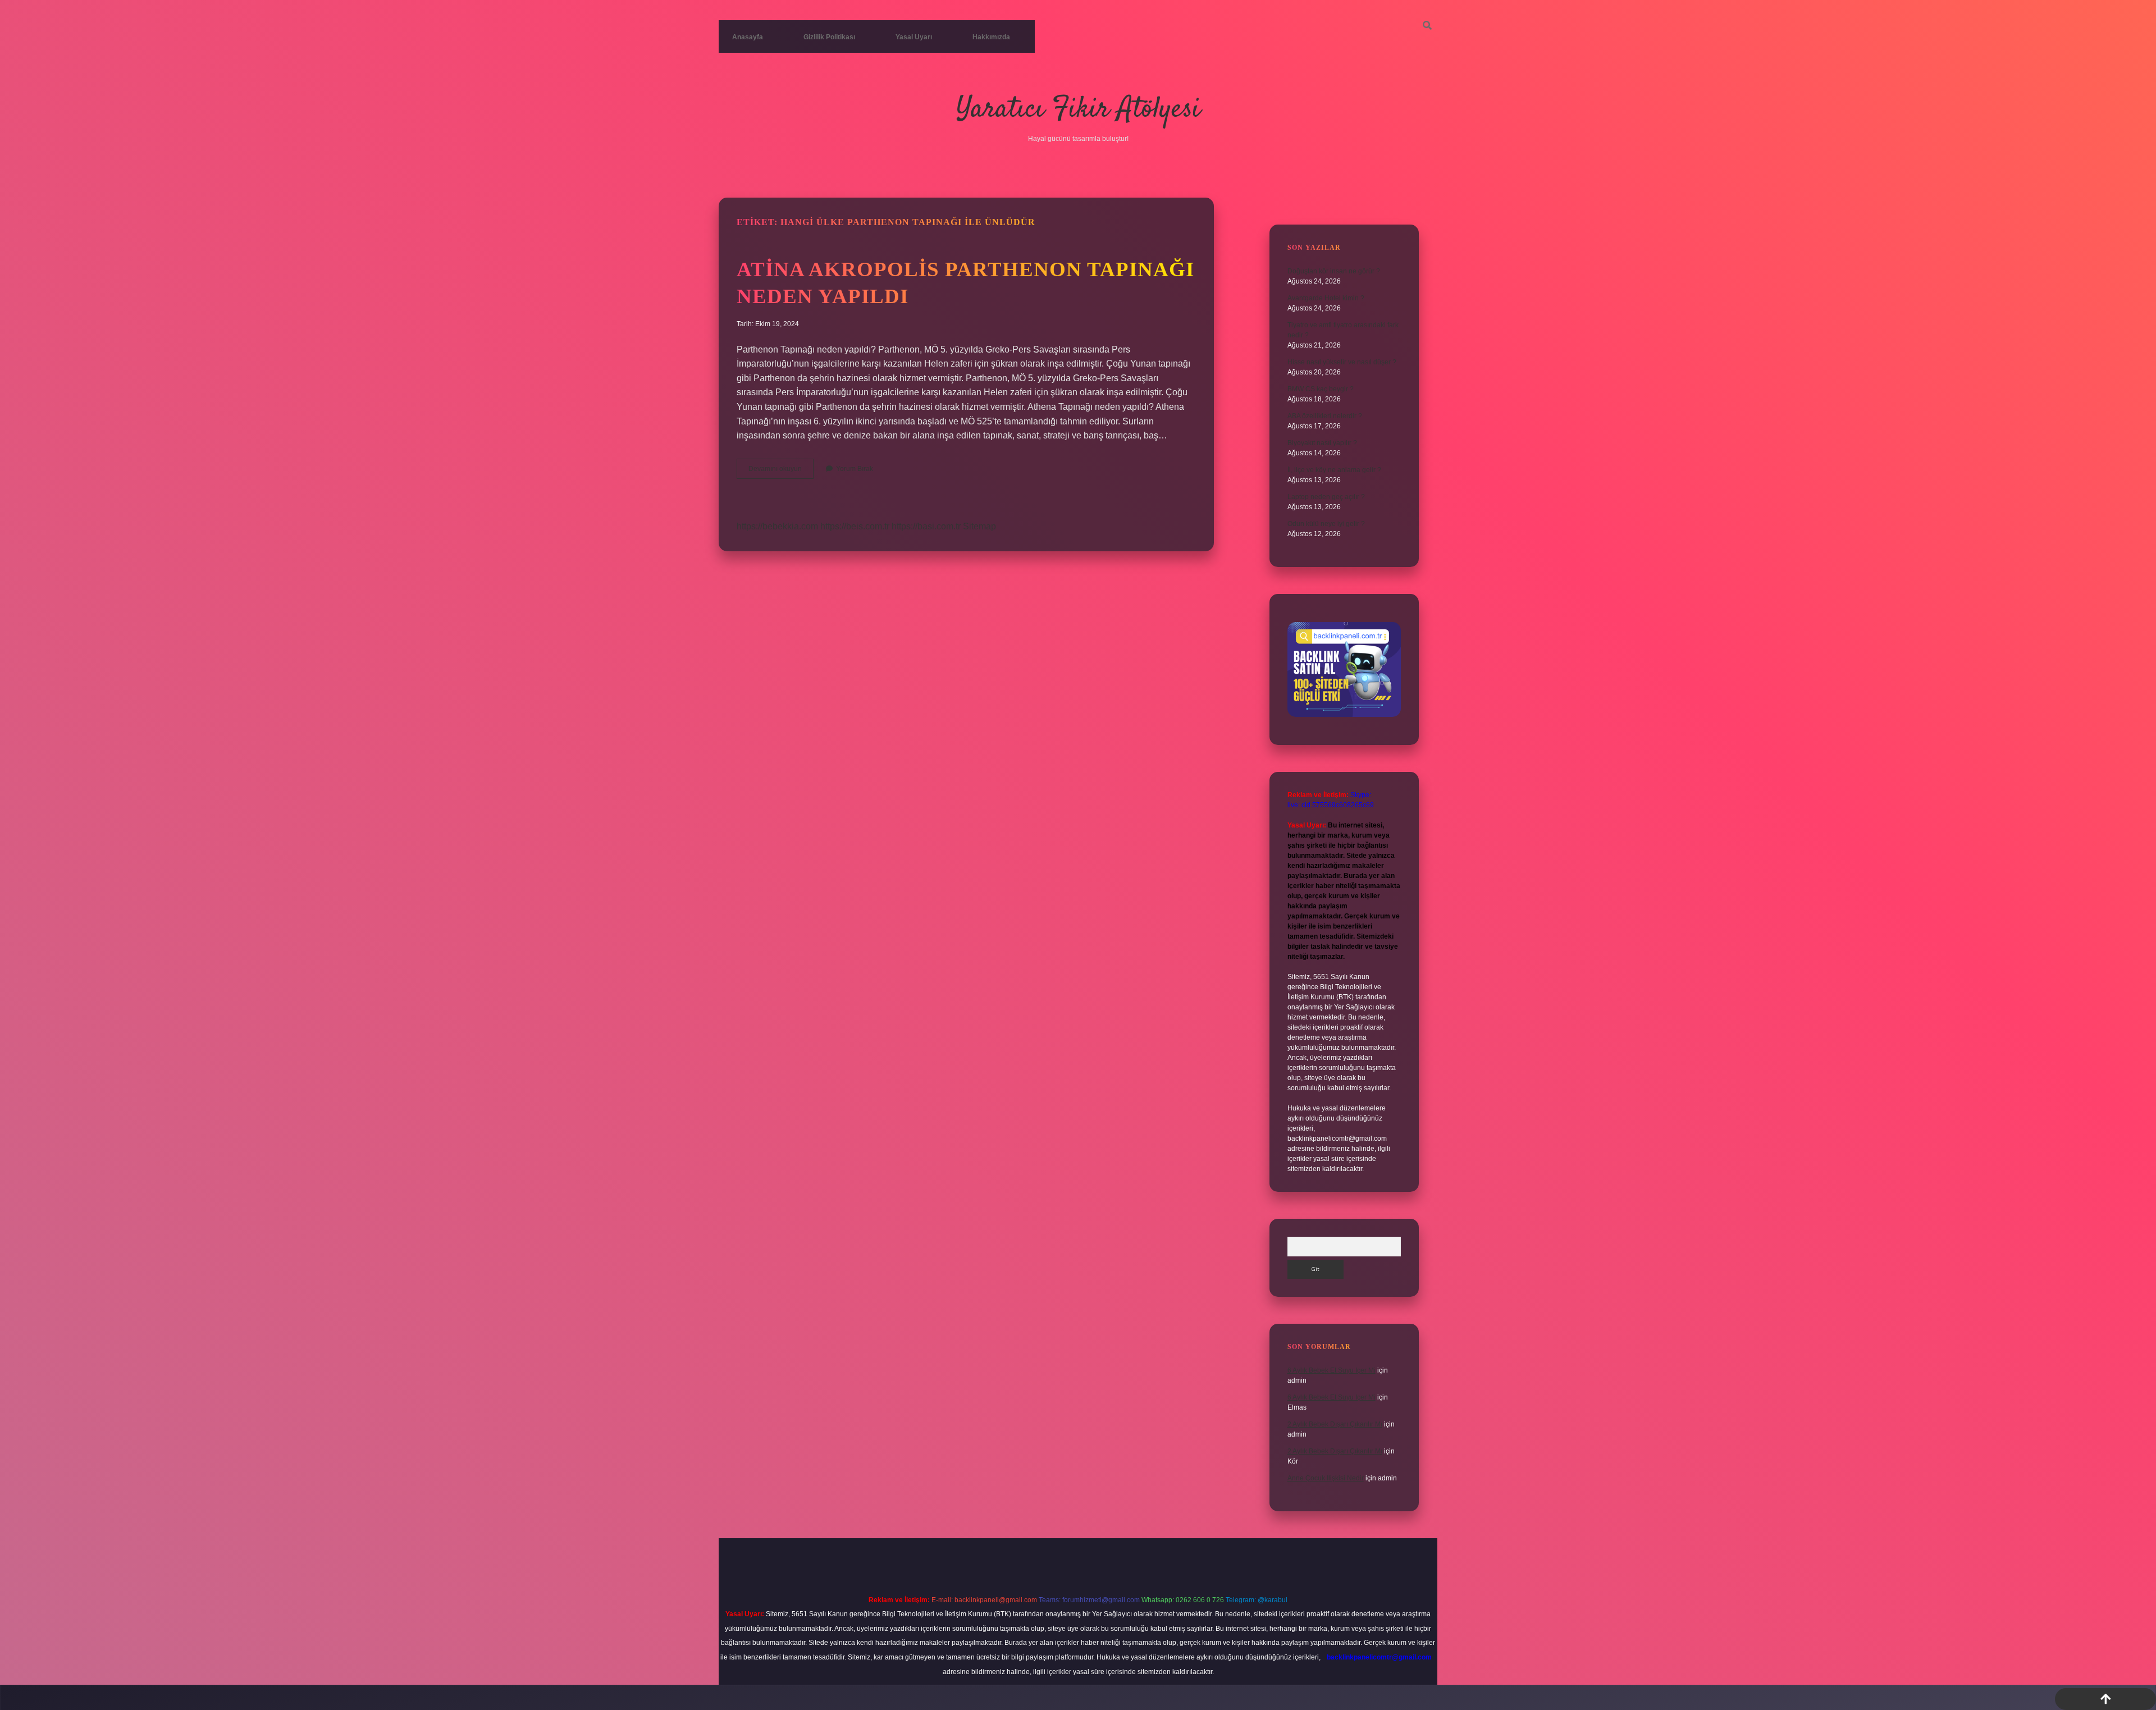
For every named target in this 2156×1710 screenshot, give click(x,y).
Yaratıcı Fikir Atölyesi (1078, 110)
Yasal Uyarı (914, 37)
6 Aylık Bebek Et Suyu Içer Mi (1331, 1370)
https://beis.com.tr (855, 526)
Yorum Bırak (855, 469)
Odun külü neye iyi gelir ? (1326, 524)
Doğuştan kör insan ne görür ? (1334, 271)
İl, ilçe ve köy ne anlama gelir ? (1334, 470)
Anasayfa (748, 37)
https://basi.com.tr (926, 526)
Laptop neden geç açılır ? (1326, 497)
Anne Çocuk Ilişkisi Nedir (1326, 1478)
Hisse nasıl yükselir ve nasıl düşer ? (1342, 362)
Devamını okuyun (781, 472)
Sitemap (979, 526)
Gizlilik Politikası (829, 37)
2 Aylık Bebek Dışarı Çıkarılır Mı (1335, 1424)
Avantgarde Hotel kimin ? (1326, 298)
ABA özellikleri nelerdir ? (1325, 416)
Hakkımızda (991, 37)
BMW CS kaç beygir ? (1321, 389)
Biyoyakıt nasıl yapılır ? (1322, 443)
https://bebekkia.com (777, 526)
